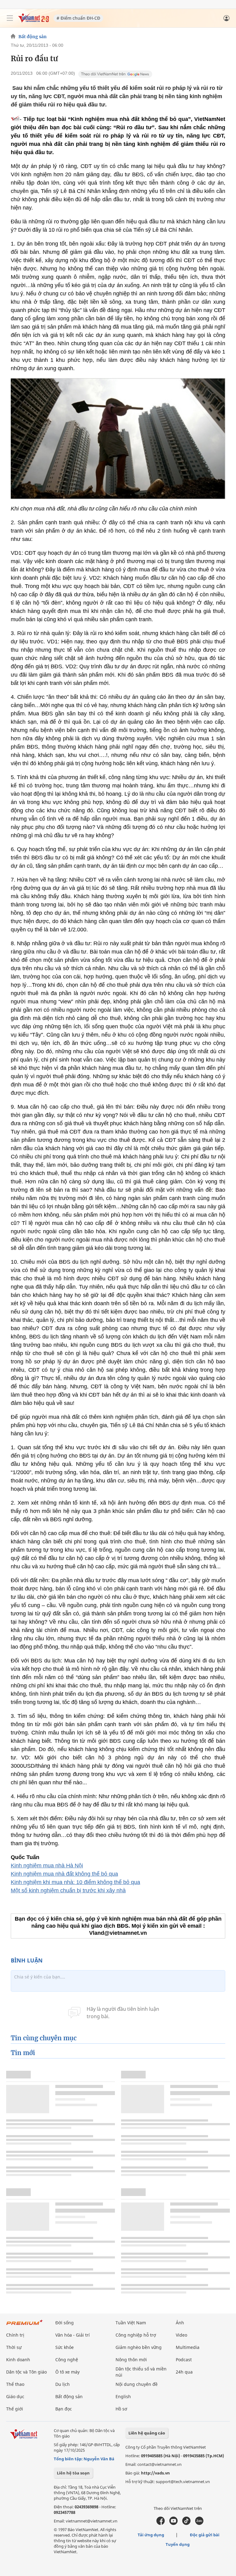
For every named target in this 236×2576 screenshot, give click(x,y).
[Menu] (10, 18)
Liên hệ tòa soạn (73, 2473)
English (123, 2396)
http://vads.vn (155, 2473)
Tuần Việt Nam (131, 2323)
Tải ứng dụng (151, 2535)
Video (181, 2335)
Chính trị (15, 2335)
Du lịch (63, 2384)
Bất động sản (33, 37)
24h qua (184, 2372)
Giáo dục (15, 2396)
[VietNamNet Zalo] (199, 2523)
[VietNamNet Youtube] (173, 2523)
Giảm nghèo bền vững (139, 2347)
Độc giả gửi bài (205, 2535)
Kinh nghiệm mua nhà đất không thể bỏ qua (64, 1874)
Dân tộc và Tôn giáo (26, 2372)
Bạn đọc (64, 2409)
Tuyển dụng (178, 2544)
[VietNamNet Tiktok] (186, 2523)
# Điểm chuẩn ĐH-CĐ (78, 18)
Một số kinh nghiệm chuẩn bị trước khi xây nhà (68, 1890)
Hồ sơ (121, 2409)
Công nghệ (67, 2360)
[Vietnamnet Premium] (25, 2325)
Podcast (184, 2360)
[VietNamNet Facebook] (161, 2523)
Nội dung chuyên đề (137, 2384)
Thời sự (14, 2347)
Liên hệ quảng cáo (147, 2433)
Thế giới (15, 2409)
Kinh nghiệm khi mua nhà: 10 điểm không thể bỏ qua (75, 1882)
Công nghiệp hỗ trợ (136, 2335)
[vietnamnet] (33, 21)
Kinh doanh (18, 2360)
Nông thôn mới (131, 2360)
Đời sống (65, 2323)
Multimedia (188, 2347)
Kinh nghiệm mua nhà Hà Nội (47, 1866)
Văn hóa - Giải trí (73, 2335)
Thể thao (15, 2384)
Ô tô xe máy (67, 2372)
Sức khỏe (65, 2347)
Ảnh (180, 2323)
